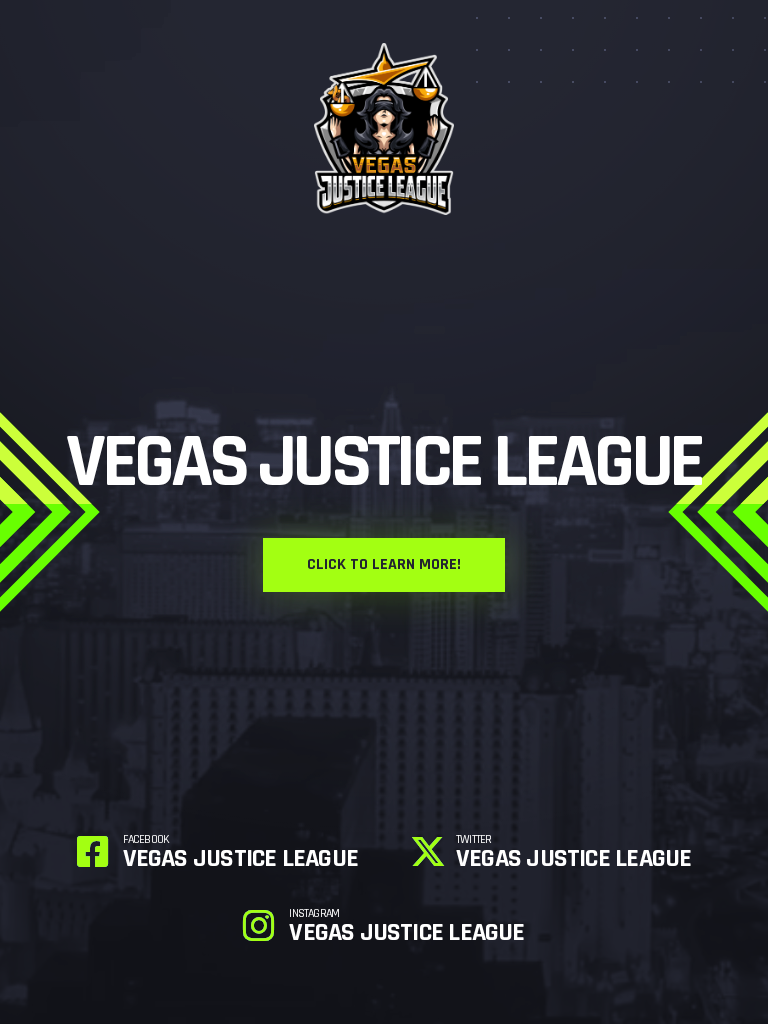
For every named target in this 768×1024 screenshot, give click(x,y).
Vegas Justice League (240, 853)
